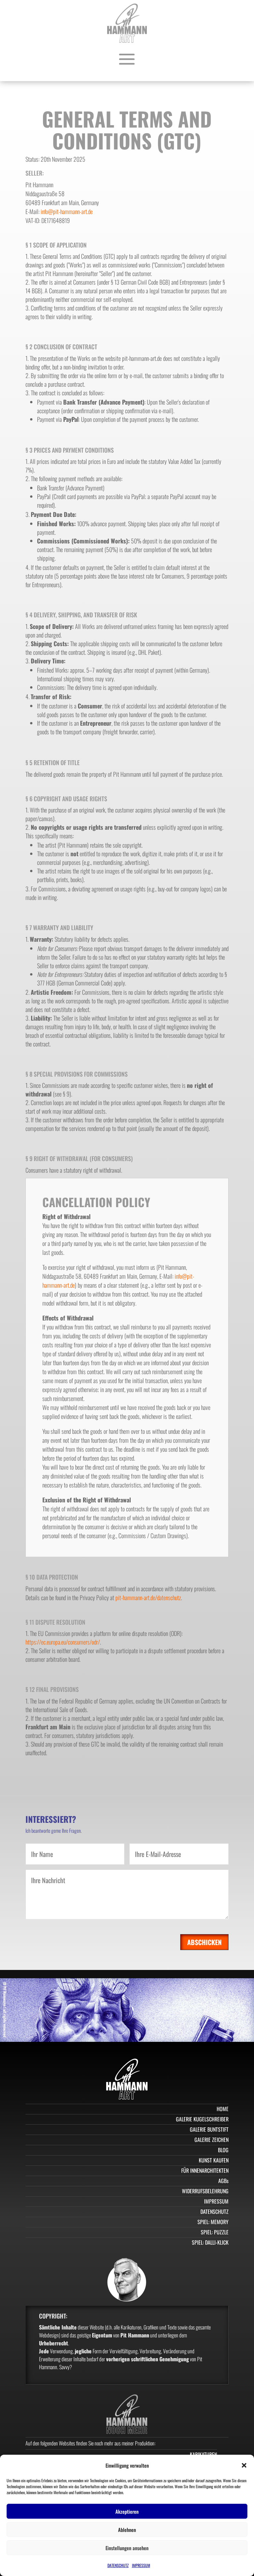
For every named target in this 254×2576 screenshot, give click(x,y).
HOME (223, 2109)
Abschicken (204, 1942)
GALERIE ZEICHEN (212, 2140)
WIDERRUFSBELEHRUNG (205, 2191)
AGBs (223, 2181)
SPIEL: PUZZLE (215, 2232)
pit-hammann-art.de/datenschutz (148, 1597)
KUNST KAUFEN (214, 2160)
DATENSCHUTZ (118, 2565)
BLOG (223, 2150)
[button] (244, 2465)
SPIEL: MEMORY (213, 2222)
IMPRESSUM (141, 2565)
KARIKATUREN (203, 2454)
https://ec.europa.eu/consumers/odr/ (63, 1642)
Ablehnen (127, 2530)
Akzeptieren (127, 2511)
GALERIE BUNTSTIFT (209, 2129)
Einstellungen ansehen (127, 2548)
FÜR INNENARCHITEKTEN (205, 2170)
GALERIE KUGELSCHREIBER (202, 2119)
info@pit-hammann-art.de (67, 211)
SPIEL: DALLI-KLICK (210, 2242)
